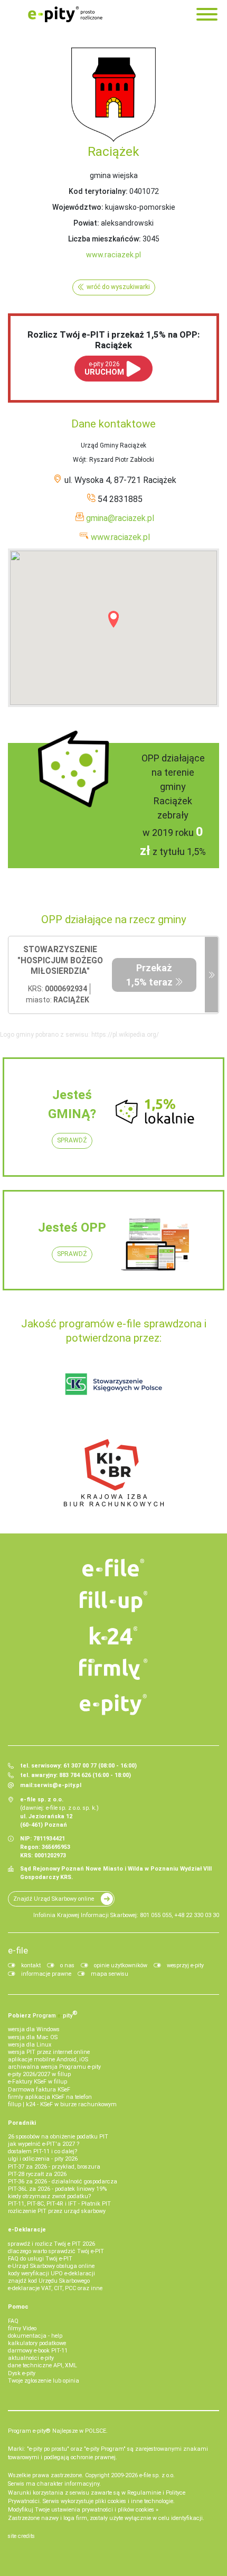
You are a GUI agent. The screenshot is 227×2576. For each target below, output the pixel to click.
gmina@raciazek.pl (120, 518)
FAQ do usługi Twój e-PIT (40, 2259)
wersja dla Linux (30, 2045)
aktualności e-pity (31, 2358)
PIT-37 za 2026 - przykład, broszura (54, 2167)
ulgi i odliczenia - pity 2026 (43, 2159)
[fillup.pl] (114, 1602)
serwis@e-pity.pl (58, 1785)
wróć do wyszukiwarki (118, 287)
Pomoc (18, 2307)
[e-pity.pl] (114, 1705)
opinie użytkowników (121, 1965)
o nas (67, 1965)
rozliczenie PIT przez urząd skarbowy (57, 2211)
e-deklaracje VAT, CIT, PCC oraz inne (55, 2288)
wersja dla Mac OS (33, 2037)
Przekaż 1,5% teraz (149, 975)
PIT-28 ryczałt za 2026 (37, 2174)
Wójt (79, 460)
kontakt (31, 1965)
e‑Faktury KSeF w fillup (37, 2082)
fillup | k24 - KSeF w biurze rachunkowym (62, 2104)
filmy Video (22, 2328)
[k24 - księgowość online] (114, 1635)
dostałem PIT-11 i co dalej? (42, 2151)
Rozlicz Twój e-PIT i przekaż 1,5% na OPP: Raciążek (113, 340)
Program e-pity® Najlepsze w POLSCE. (58, 2431)
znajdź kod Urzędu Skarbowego (49, 2281)
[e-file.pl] (114, 1568)
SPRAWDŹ (72, 1140)
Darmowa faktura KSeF (39, 2090)
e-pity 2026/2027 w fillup (39, 2074)
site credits (21, 2536)
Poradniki (22, 2123)
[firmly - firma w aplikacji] (114, 1669)
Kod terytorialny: (98, 191)
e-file (18, 1950)
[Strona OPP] (211, 975)
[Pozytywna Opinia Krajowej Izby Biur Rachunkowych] (114, 1472)
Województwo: (78, 207)
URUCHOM (104, 369)
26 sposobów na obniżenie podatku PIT (58, 2137)
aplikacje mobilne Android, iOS (48, 2059)
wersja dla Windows (34, 2029)
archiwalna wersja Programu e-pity (54, 2067)
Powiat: (86, 223)
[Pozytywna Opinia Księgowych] (114, 1384)
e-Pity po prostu (65, 14)
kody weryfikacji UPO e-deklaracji (51, 2273)
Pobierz (43, 2014)
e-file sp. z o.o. (157, 2475)
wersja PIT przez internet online (49, 2052)
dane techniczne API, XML (42, 2365)
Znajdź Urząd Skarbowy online (54, 1899)
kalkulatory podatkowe (37, 2343)
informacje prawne (46, 1974)
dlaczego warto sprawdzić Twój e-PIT (56, 2251)
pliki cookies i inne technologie (134, 2501)
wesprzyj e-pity (185, 1965)
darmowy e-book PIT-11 (38, 2351)
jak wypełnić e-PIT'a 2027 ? (44, 2144)
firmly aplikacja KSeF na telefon (50, 2097)
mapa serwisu (110, 1974)
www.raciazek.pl (113, 255)
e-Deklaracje (27, 2230)
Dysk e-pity (22, 2373)
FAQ (13, 2321)
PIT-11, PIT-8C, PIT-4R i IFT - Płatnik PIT (59, 2204)
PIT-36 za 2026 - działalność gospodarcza (63, 2182)
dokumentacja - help (35, 2336)
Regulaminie (144, 2493)
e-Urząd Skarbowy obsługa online (51, 2266)
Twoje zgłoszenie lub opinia (44, 2381)
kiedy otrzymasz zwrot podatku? (49, 2196)
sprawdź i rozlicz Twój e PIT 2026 (51, 2244)
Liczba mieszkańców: (105, 239)
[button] (113, 619)
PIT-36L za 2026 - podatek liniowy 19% (57, 2189)
